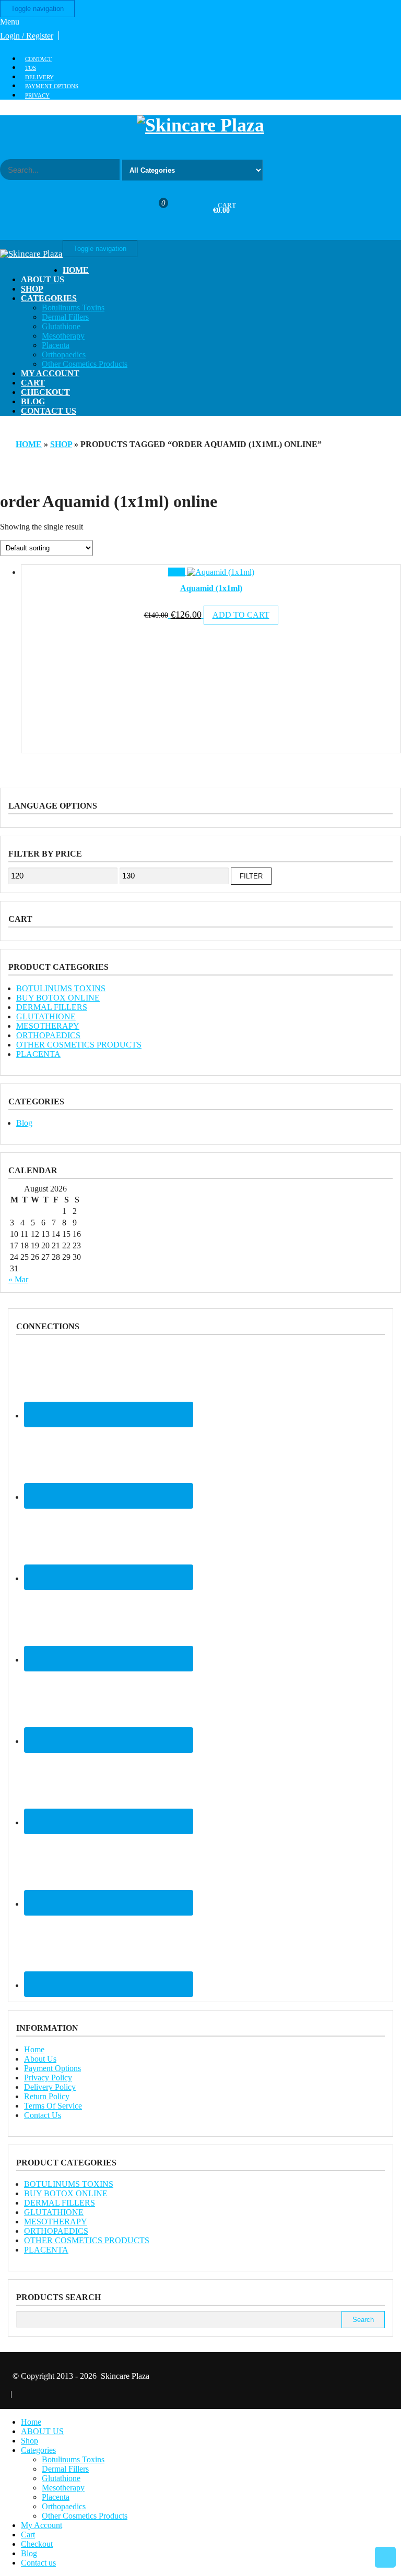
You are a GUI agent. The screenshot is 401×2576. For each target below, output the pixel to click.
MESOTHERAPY (48, 1026)
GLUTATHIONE (46, 1016)
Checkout (45, 392)
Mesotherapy (63, 336)
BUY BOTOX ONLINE (58, 998)
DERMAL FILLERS (52, 1007)
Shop (32, 289)
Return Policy (47, 2096)
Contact (38, 59)
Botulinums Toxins (73, 308)
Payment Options (52, 86)
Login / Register (27, 36)
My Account (50, 373)
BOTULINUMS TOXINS (61, 988)
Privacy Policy (48, 2078)
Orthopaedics (64, 354)
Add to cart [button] (241, 615)
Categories (49, 298)
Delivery (39, 77)
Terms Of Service (53, 2106)
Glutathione (61, 326)
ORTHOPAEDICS (48, 1035)
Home (76, 270)
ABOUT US (43, 279)
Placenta (56, 345)
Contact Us (43, 2115)
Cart (33, 383)
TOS (31, 68)
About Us (40, 2059)
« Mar (18, 1279)
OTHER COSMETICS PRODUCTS (79, 1045)
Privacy (37, 95)
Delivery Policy (50, 2087)
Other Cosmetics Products (85, 364)
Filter (251, 876)
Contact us (49, 411)
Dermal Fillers (65, 317)
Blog (33, 401)
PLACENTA (38, 1054)
